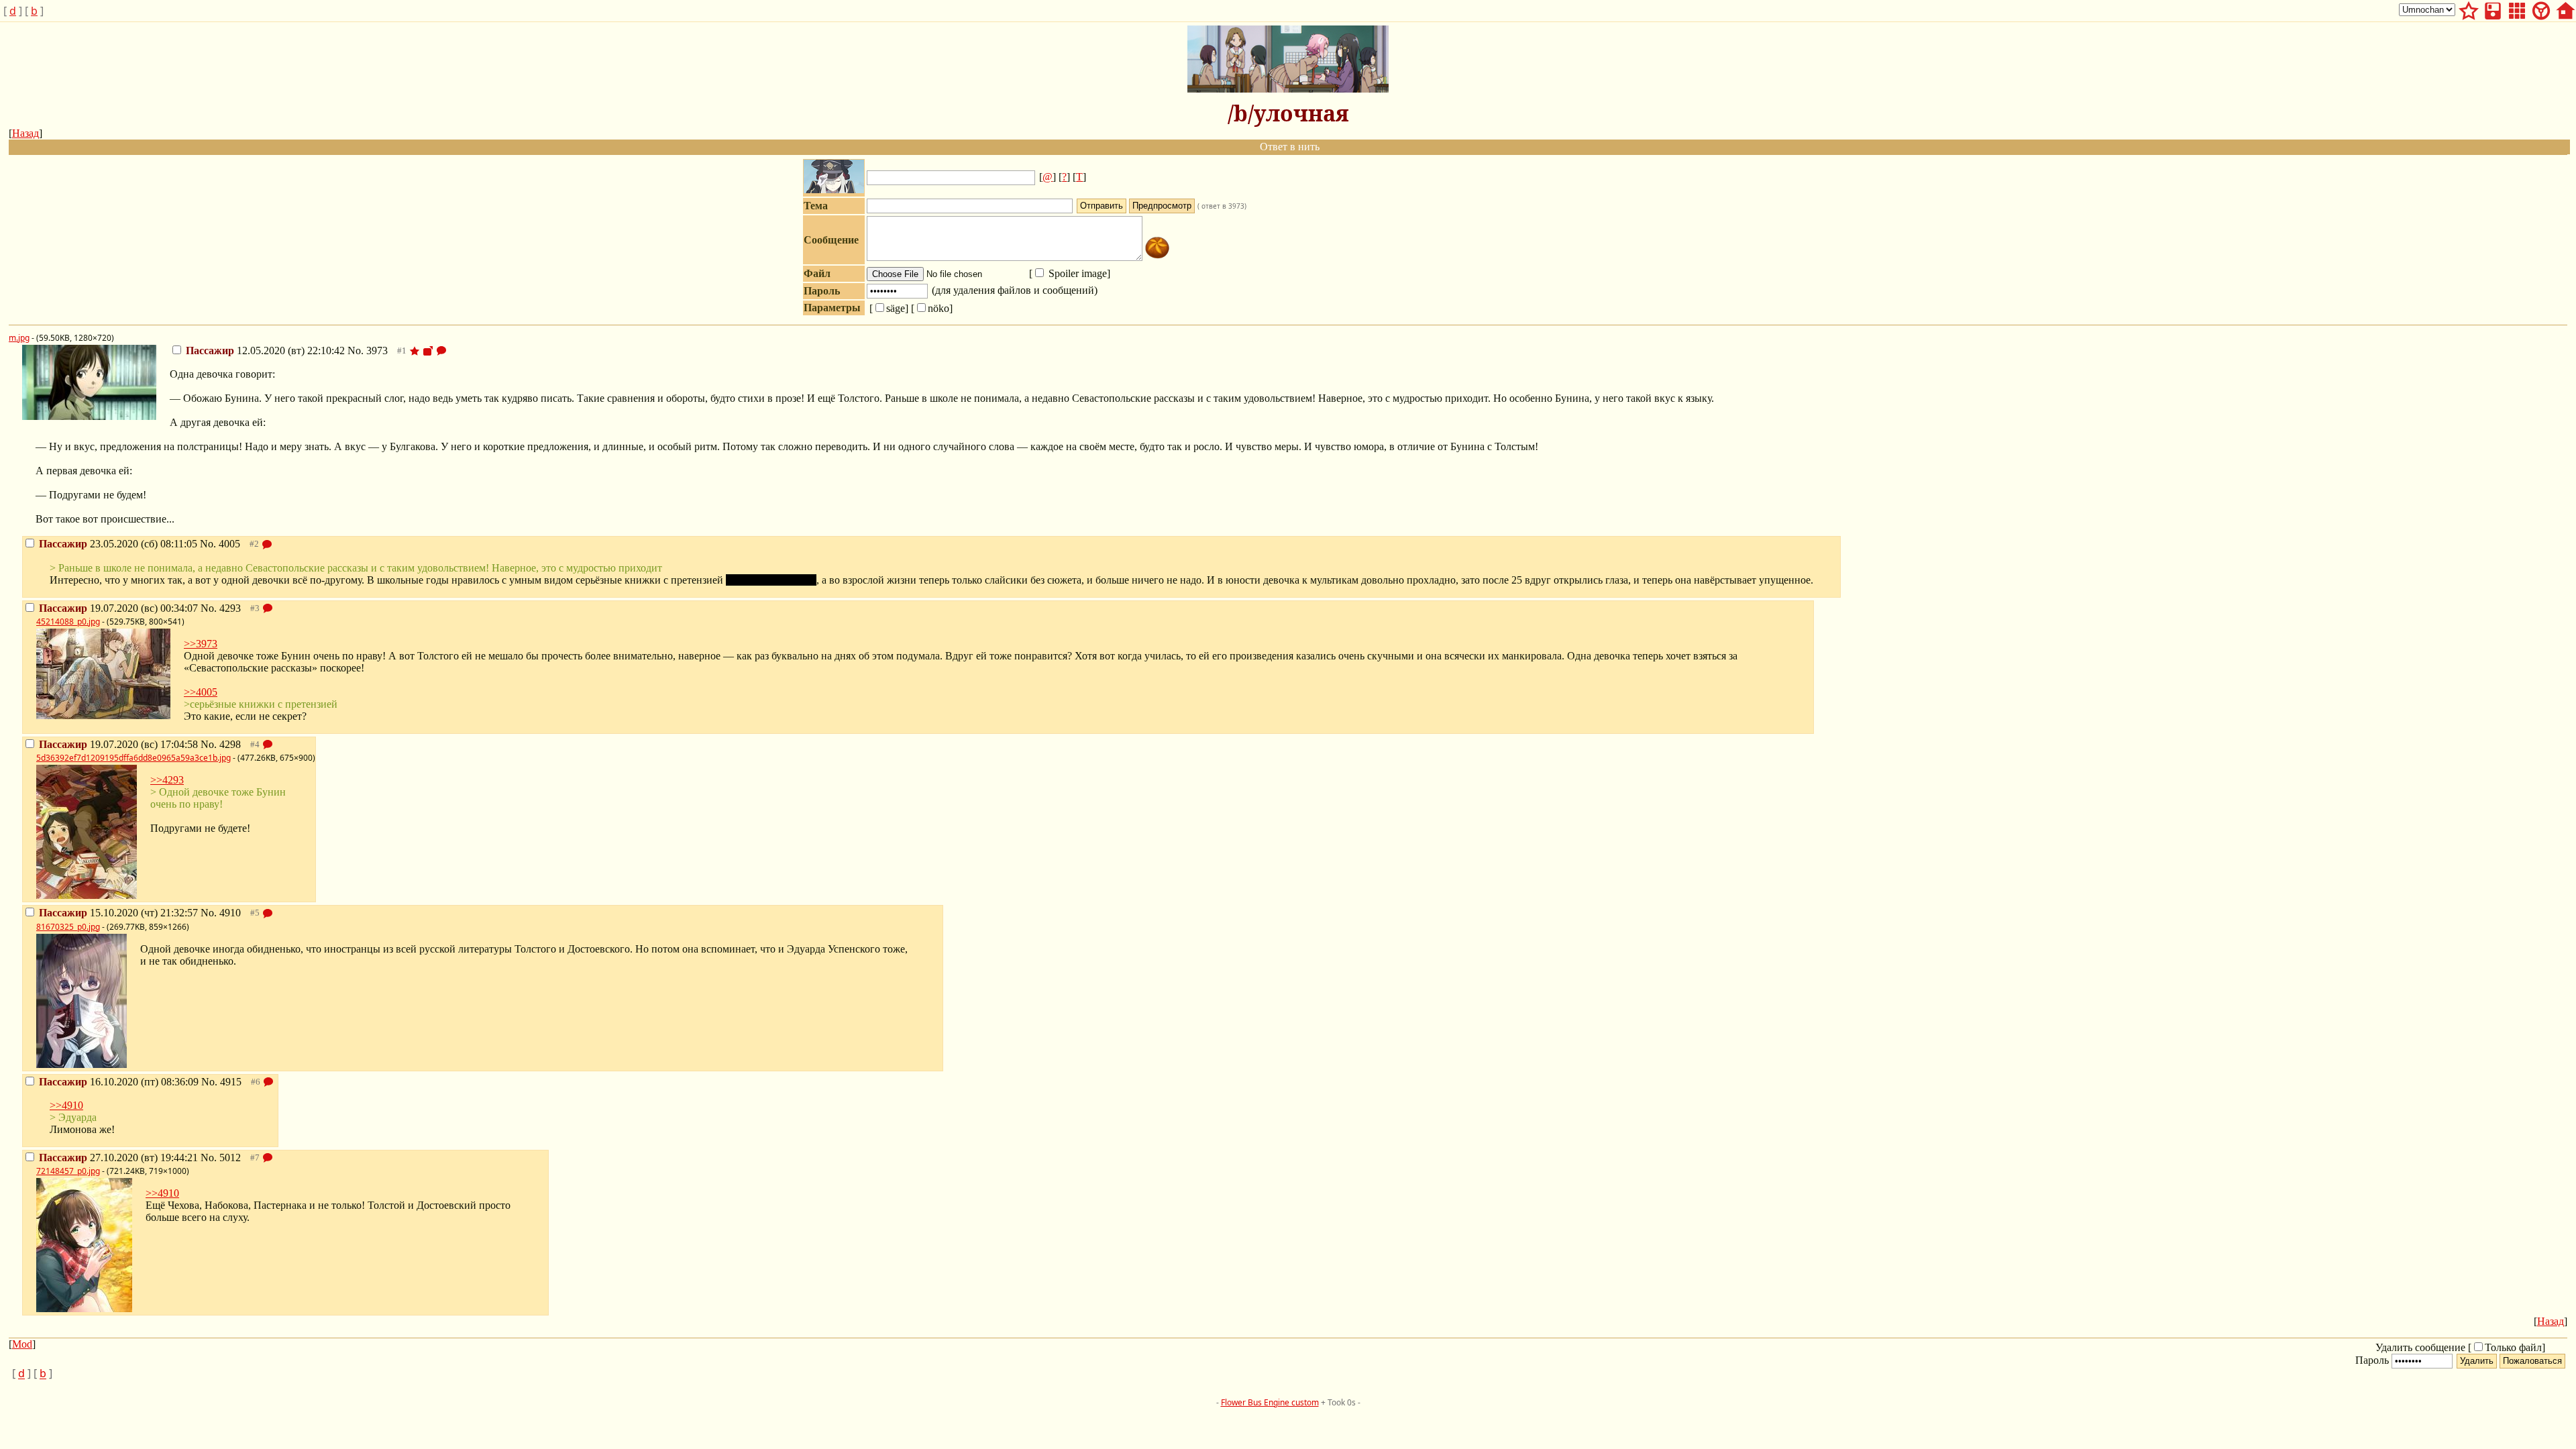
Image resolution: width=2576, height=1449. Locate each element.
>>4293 (167, 780)
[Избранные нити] (2469, 9)
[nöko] (932, 308)
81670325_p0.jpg (68, 927)
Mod (22, 1344)
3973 (377, 351)
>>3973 (201, 644)
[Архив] (2493, 9)
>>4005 (201, 692)
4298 (230, 744)
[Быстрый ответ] (441, 351)
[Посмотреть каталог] (2517, 9)
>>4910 (66, 1105)
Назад (25, 133)
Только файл (2513, 1347)
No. (357, 351)
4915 (231, 1082)
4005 (229, 544)
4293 (230, 608)
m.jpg (19, 338)
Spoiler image (1076, 273)
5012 (230, 1158)
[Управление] (2541, 9)
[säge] (889, 308)
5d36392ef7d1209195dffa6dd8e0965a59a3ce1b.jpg (133, 758)
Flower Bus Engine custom (1270, 1402)
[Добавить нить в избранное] (415, 351)
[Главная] (2565, 9)
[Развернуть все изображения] (428, 351)
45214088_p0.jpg (68, 622)
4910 (230, 913)
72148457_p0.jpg (68, 1171)
